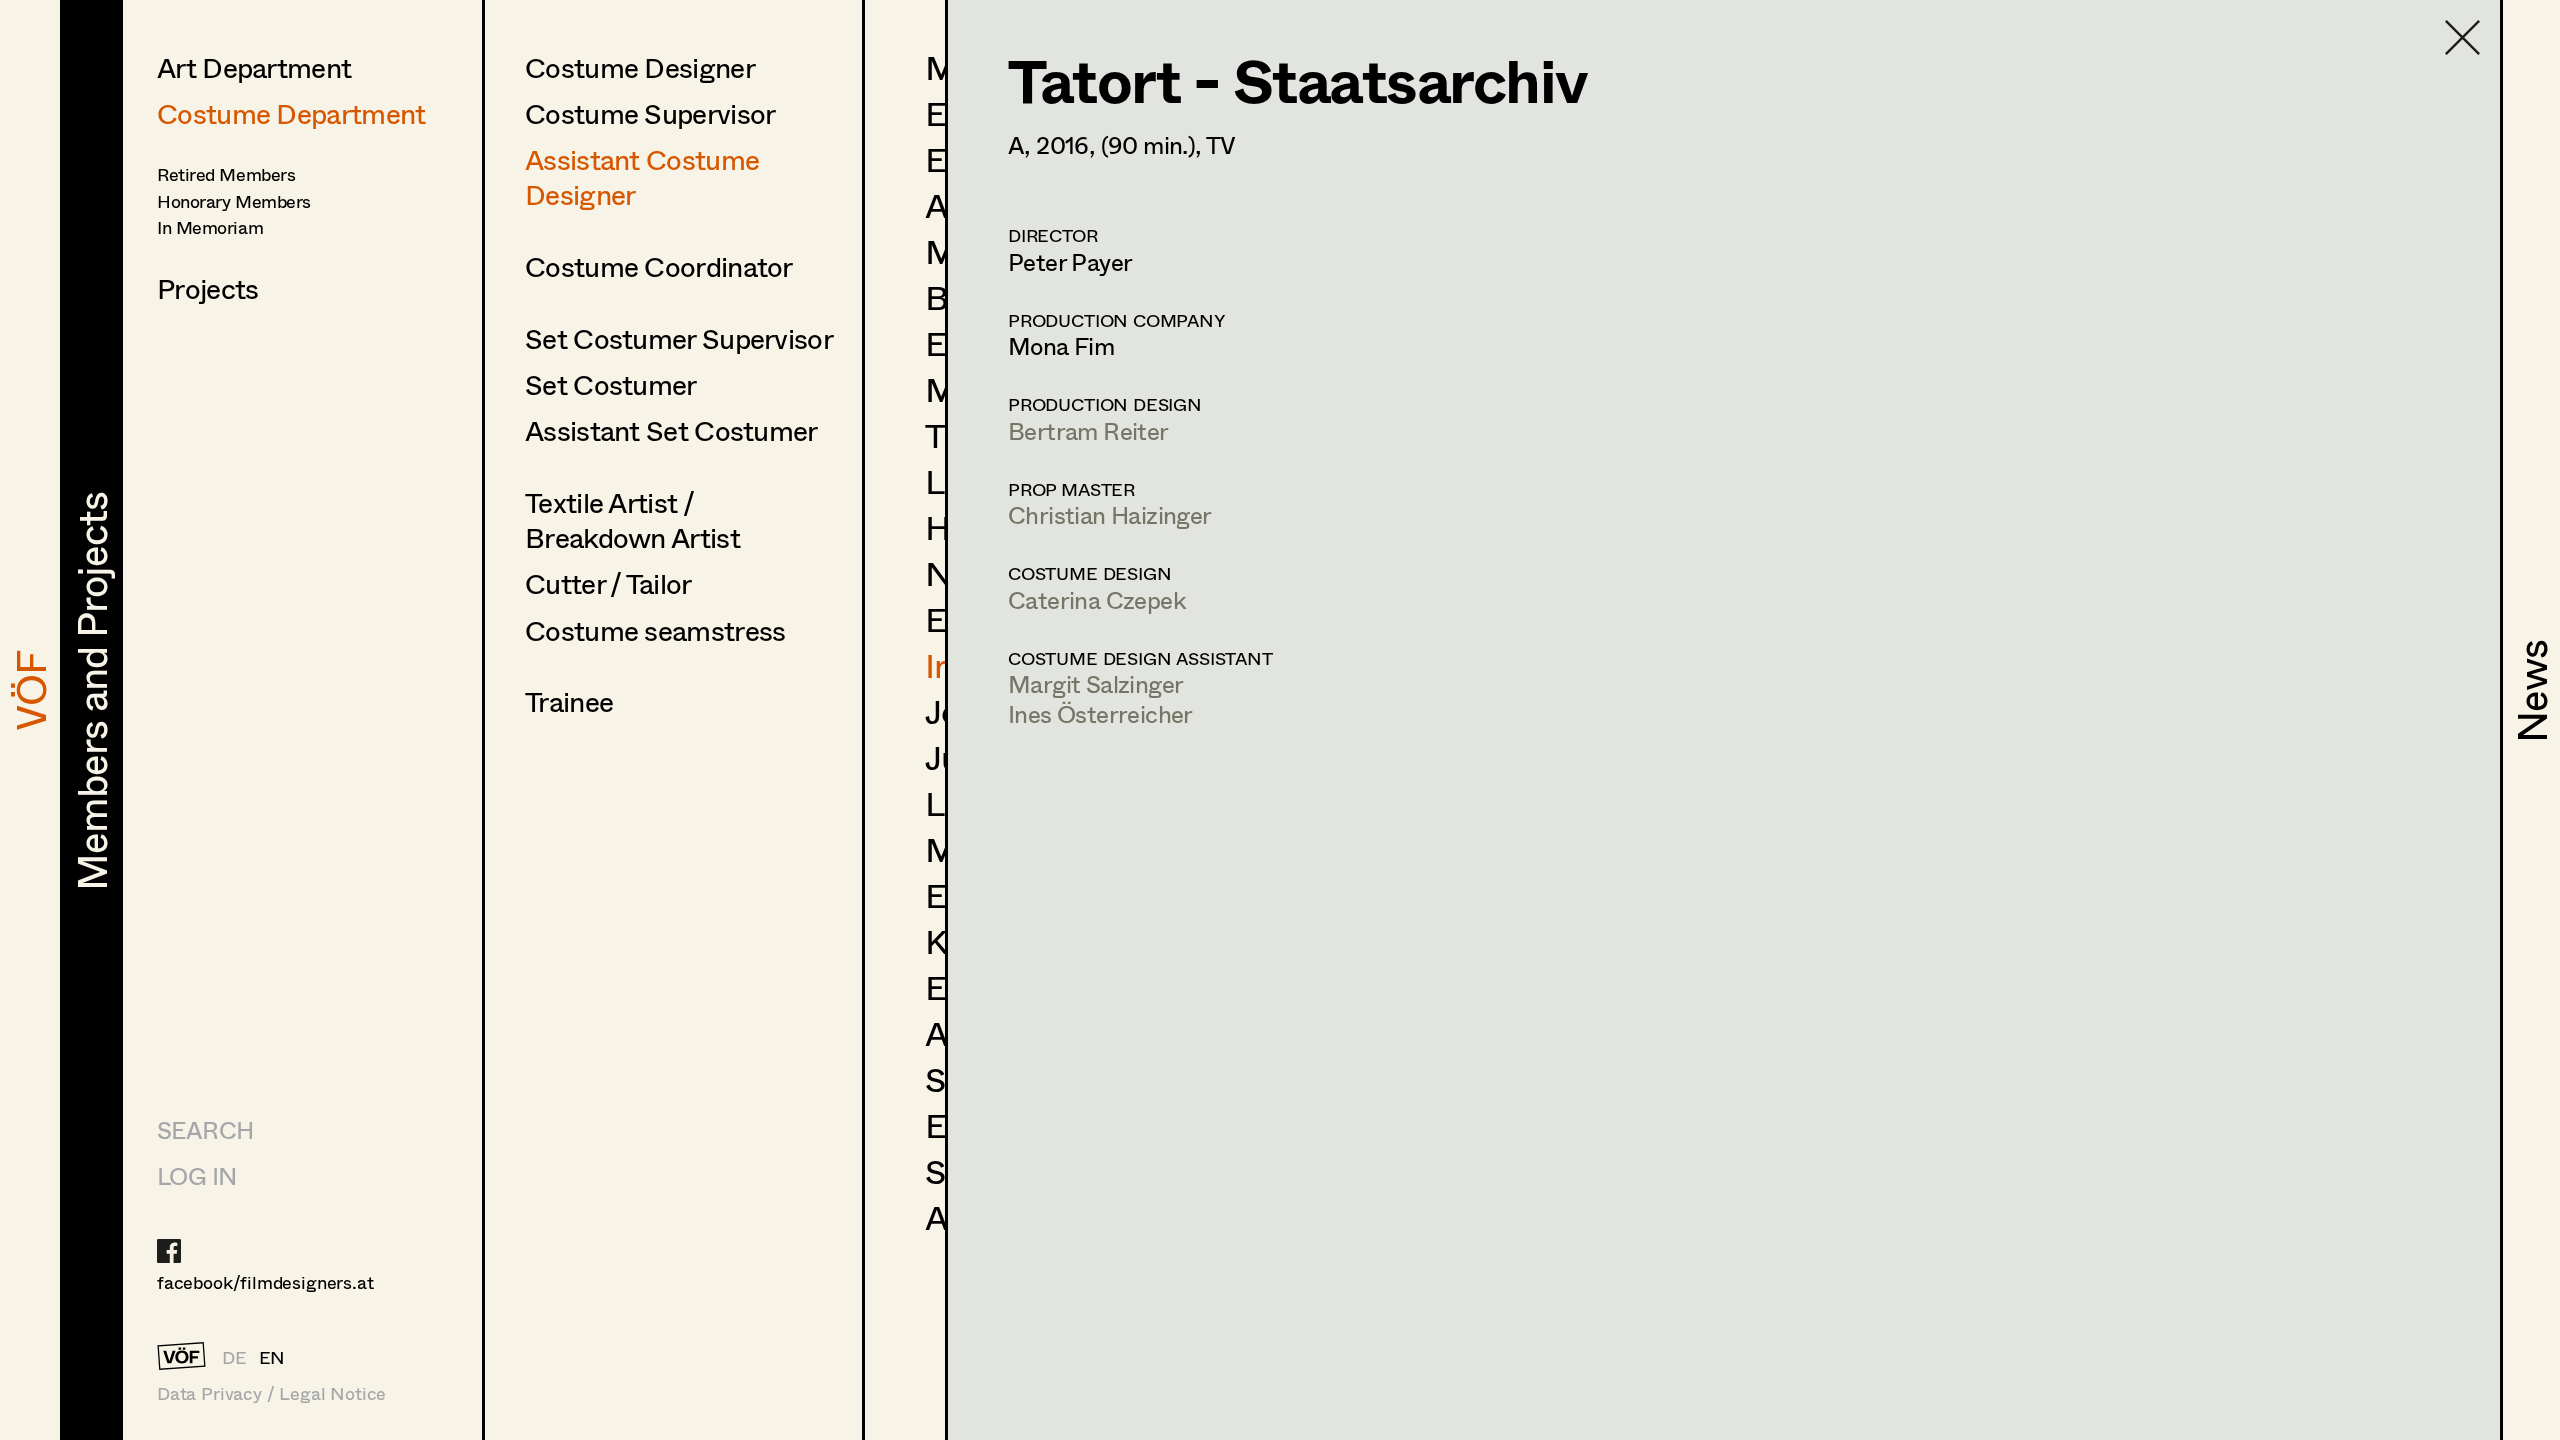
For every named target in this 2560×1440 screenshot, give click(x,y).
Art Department (254, 67)
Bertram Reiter (1088, 430)
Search (205, 1129)
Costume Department (291, 113)
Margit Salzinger (1095, 683)
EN (272, 1357)
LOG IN (196, 1175)
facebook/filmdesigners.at (265, 1282)
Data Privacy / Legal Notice (271, 1393)
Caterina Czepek (1097, 599)
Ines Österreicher (1100, 713)
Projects (207, 288)
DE (234, 1357)
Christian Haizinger (1110, 514)
